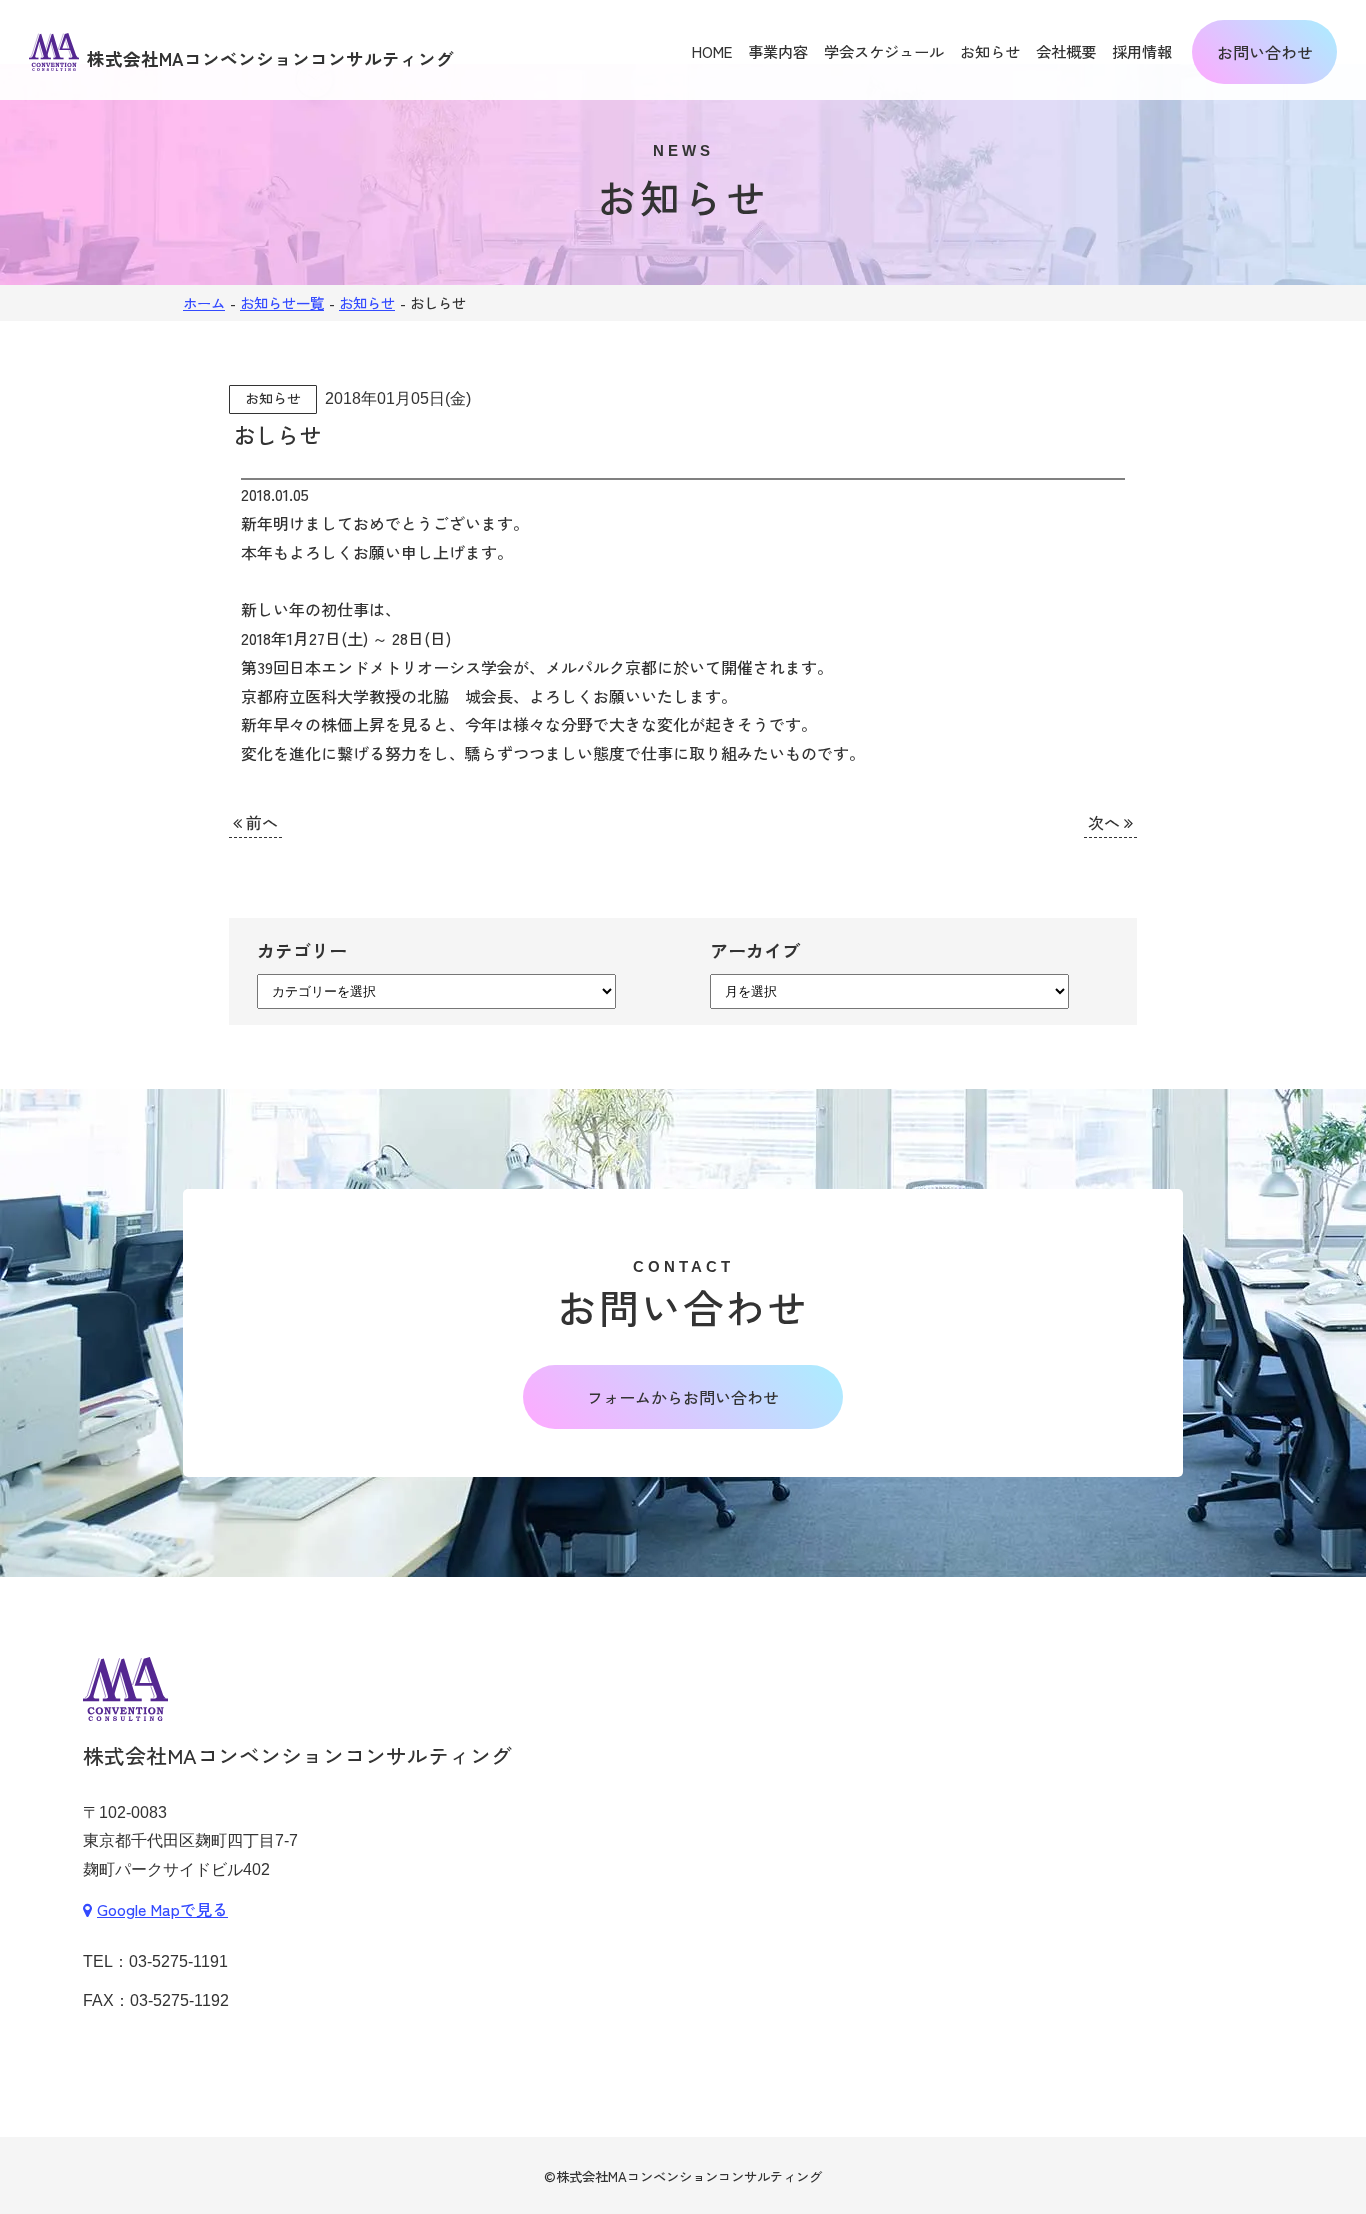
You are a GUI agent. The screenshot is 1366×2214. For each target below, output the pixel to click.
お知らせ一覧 (282, 302)
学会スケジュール (884, 51)
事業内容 (778, 51)
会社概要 (1066, 51)
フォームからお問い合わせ (683, 1397)
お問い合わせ (1265, 52)
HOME (712, 51)
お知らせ (990, 51)
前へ (260, 822)
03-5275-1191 (178, 1961)
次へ (1106, 822)
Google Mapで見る (162, 1909)
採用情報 (1142, 51)
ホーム (204, 302)
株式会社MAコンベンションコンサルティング (689, 2176)
